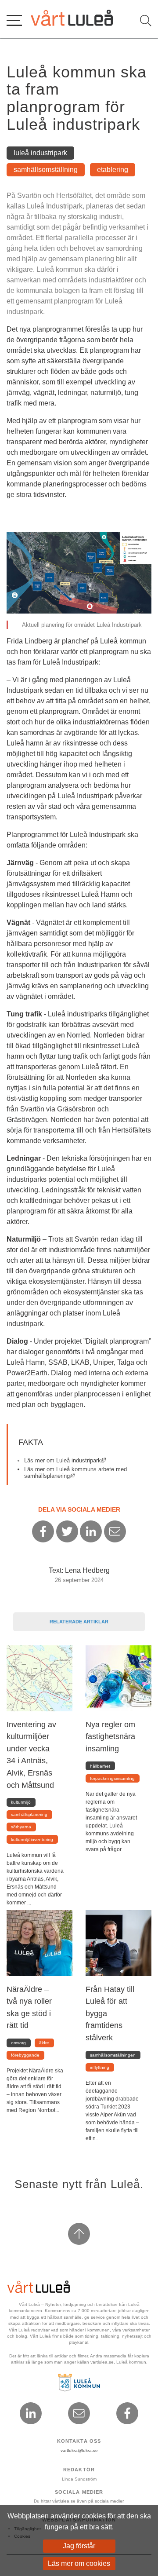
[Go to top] (79, 2234)
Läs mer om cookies (79, 2563)
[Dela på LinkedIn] (91, 1531)
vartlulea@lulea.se (79, 2450)
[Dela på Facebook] (43, 1531)
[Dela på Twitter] (67, 1531)
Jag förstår (79, 2546)
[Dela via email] (115, 1531)
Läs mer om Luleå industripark (65, 1460)
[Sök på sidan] (146, 21)
